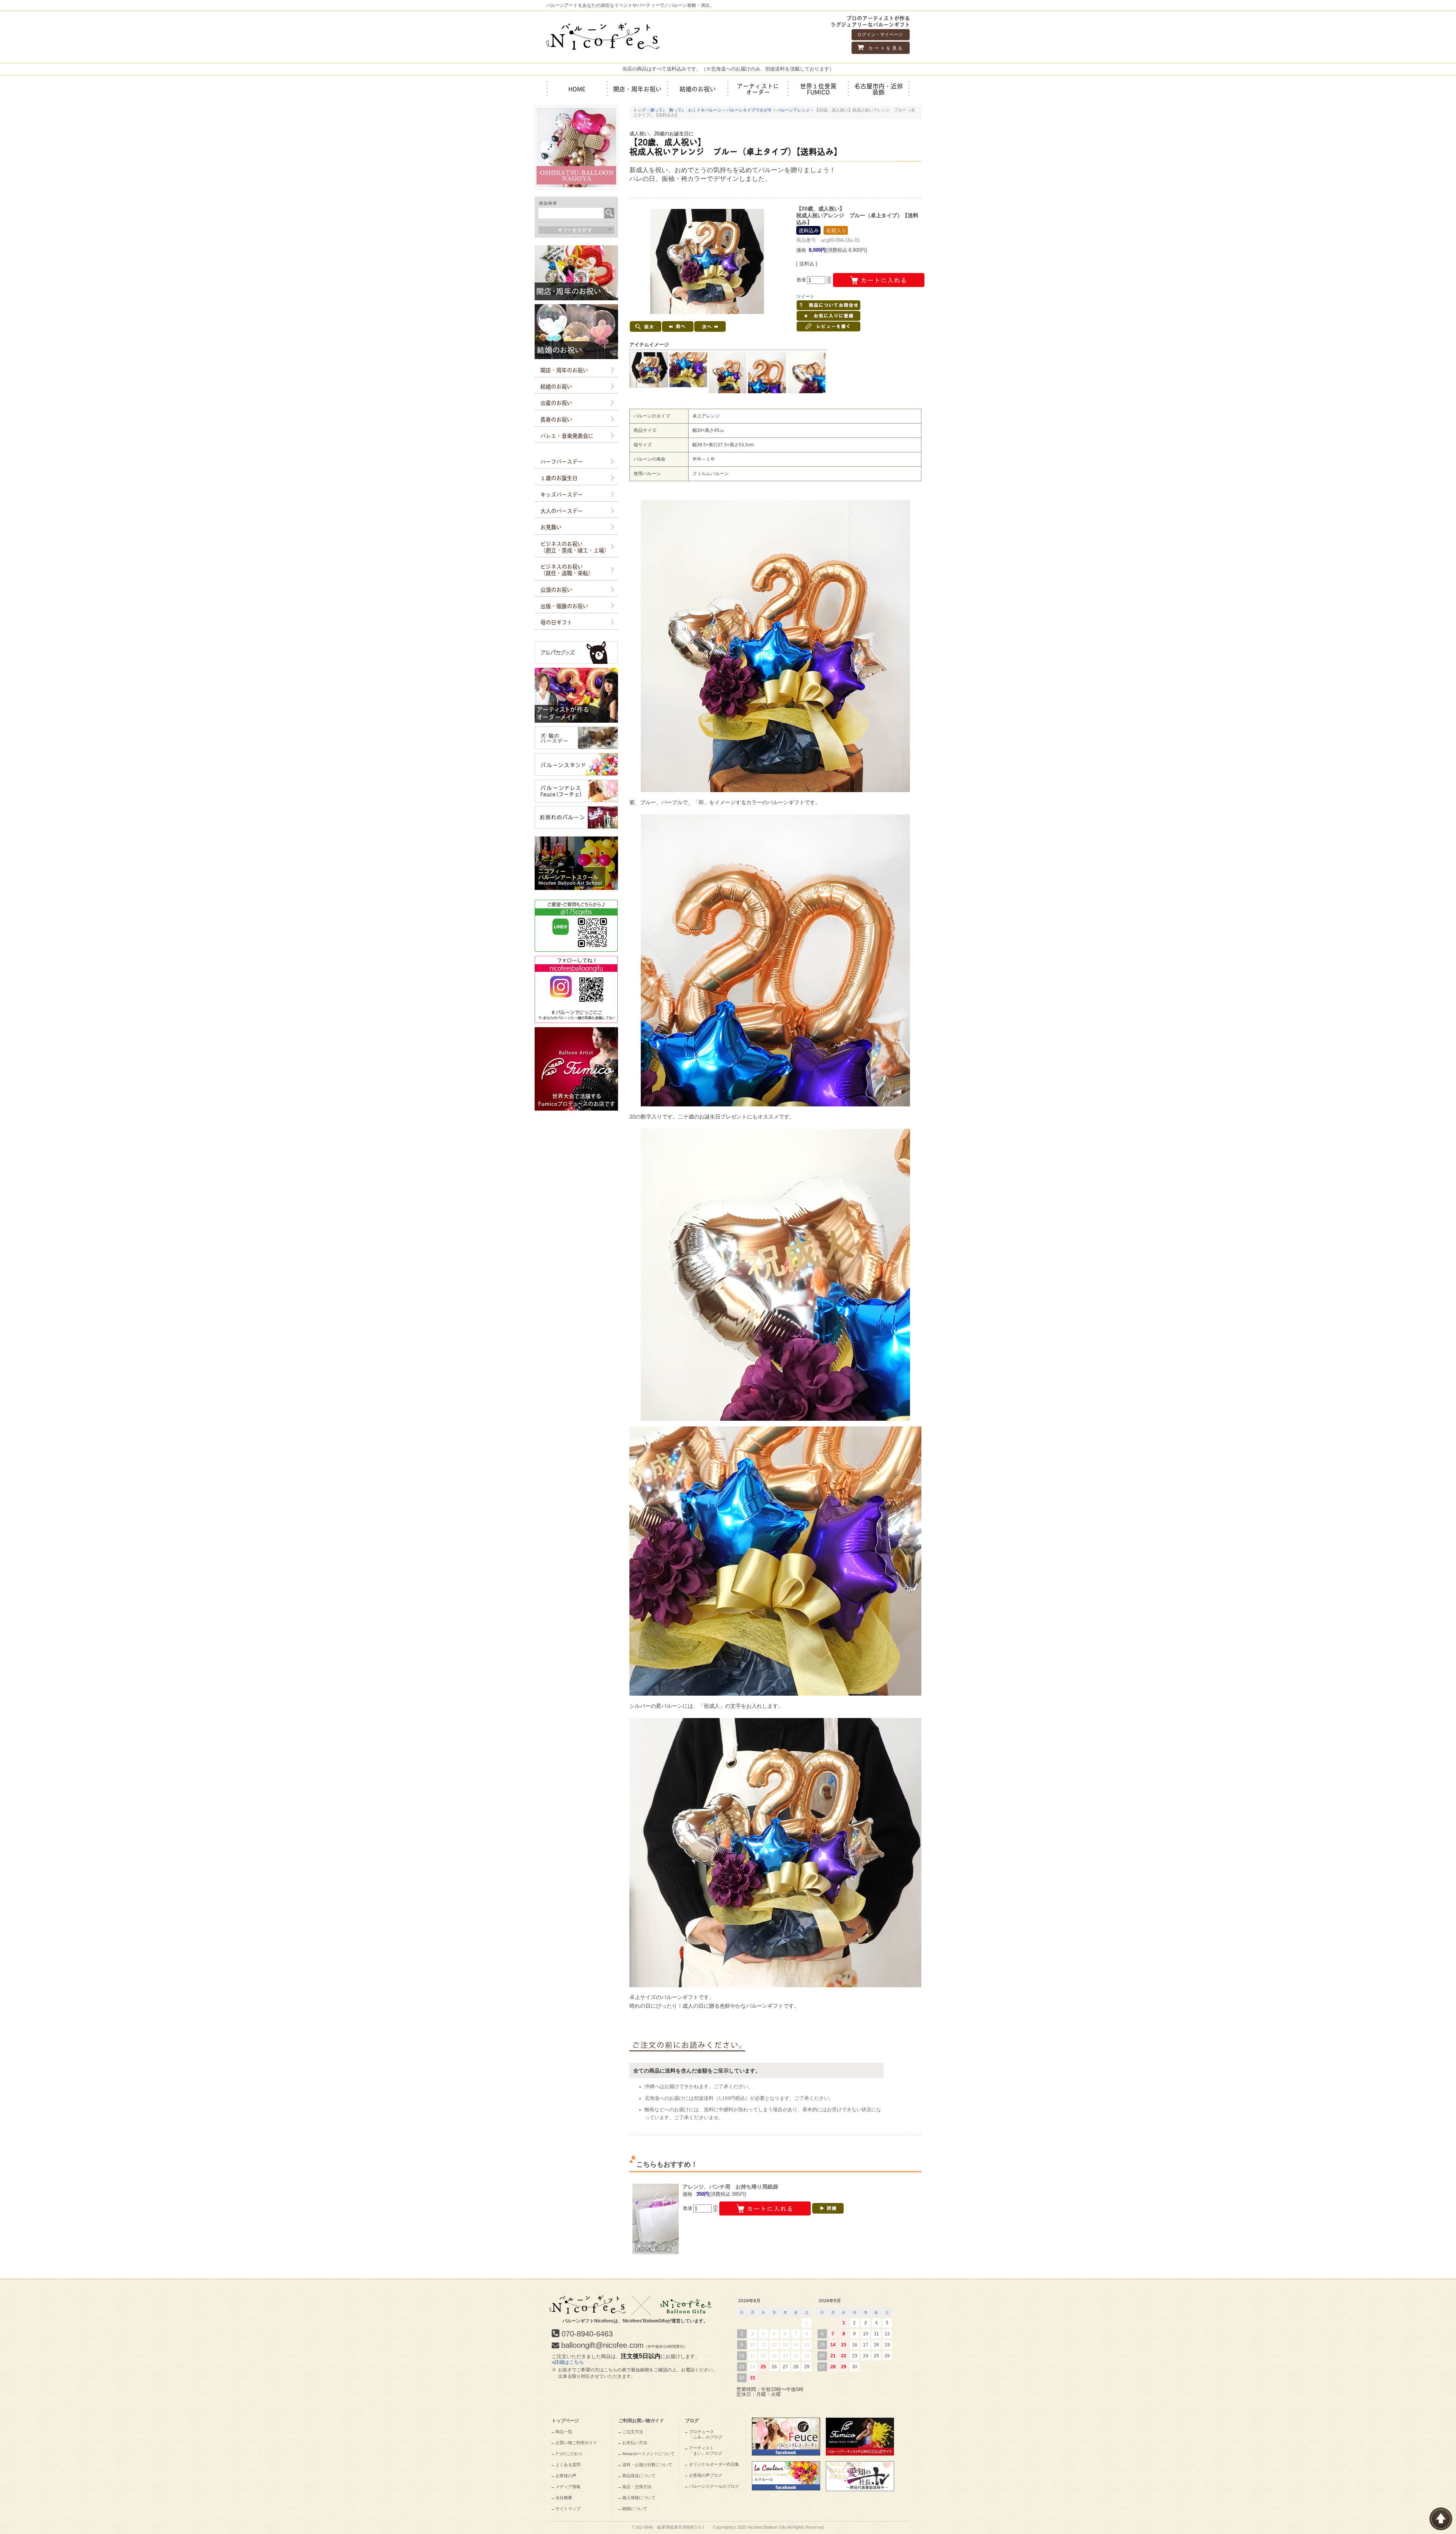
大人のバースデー (562, 510)
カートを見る (885, 48)
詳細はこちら (569, 2362)
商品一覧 (564, 2432)
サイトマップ (568, 2509)
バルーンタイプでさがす (749, 110)
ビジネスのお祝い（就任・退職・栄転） (567, 569)
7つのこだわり (569, 2454)
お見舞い (551, 527)
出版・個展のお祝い (564, 606)
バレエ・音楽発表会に (567, 435)
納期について (635, 2509)
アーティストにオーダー (758, 89)
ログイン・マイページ (880, 35)
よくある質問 (568, 2465)
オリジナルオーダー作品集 (714, 2464)
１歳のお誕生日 (559, 477)
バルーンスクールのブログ (714, 2486)
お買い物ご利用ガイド (576, 2443)
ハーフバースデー (562, 461)
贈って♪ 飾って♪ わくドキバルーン (686, 110)
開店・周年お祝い (637, 89)
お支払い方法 (635, 2443)
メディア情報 (568, 2487)
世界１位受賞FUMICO (818, 89)
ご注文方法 (633, 2432)
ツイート (805, 297)
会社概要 (564, 2498)
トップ (639, 110)
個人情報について (639, 2498)
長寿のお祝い (556, 419)
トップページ (565, 2421)
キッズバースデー (562, 494)
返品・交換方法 (637, 2487)
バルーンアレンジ (793, 110)
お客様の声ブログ (706, 2475)
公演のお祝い (556, 589)
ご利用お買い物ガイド (641, 2421)
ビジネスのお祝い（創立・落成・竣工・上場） (575, 547)
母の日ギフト (556, 622)
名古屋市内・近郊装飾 (879, 89)
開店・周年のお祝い (564, 370)
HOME (577, 89)
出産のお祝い (556, 402)
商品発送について (639, 2476)
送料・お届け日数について (647, 2465)
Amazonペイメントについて (649, 2454)
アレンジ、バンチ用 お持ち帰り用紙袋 (730, 2187)
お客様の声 (566, 2476)
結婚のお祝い (698, 89)
